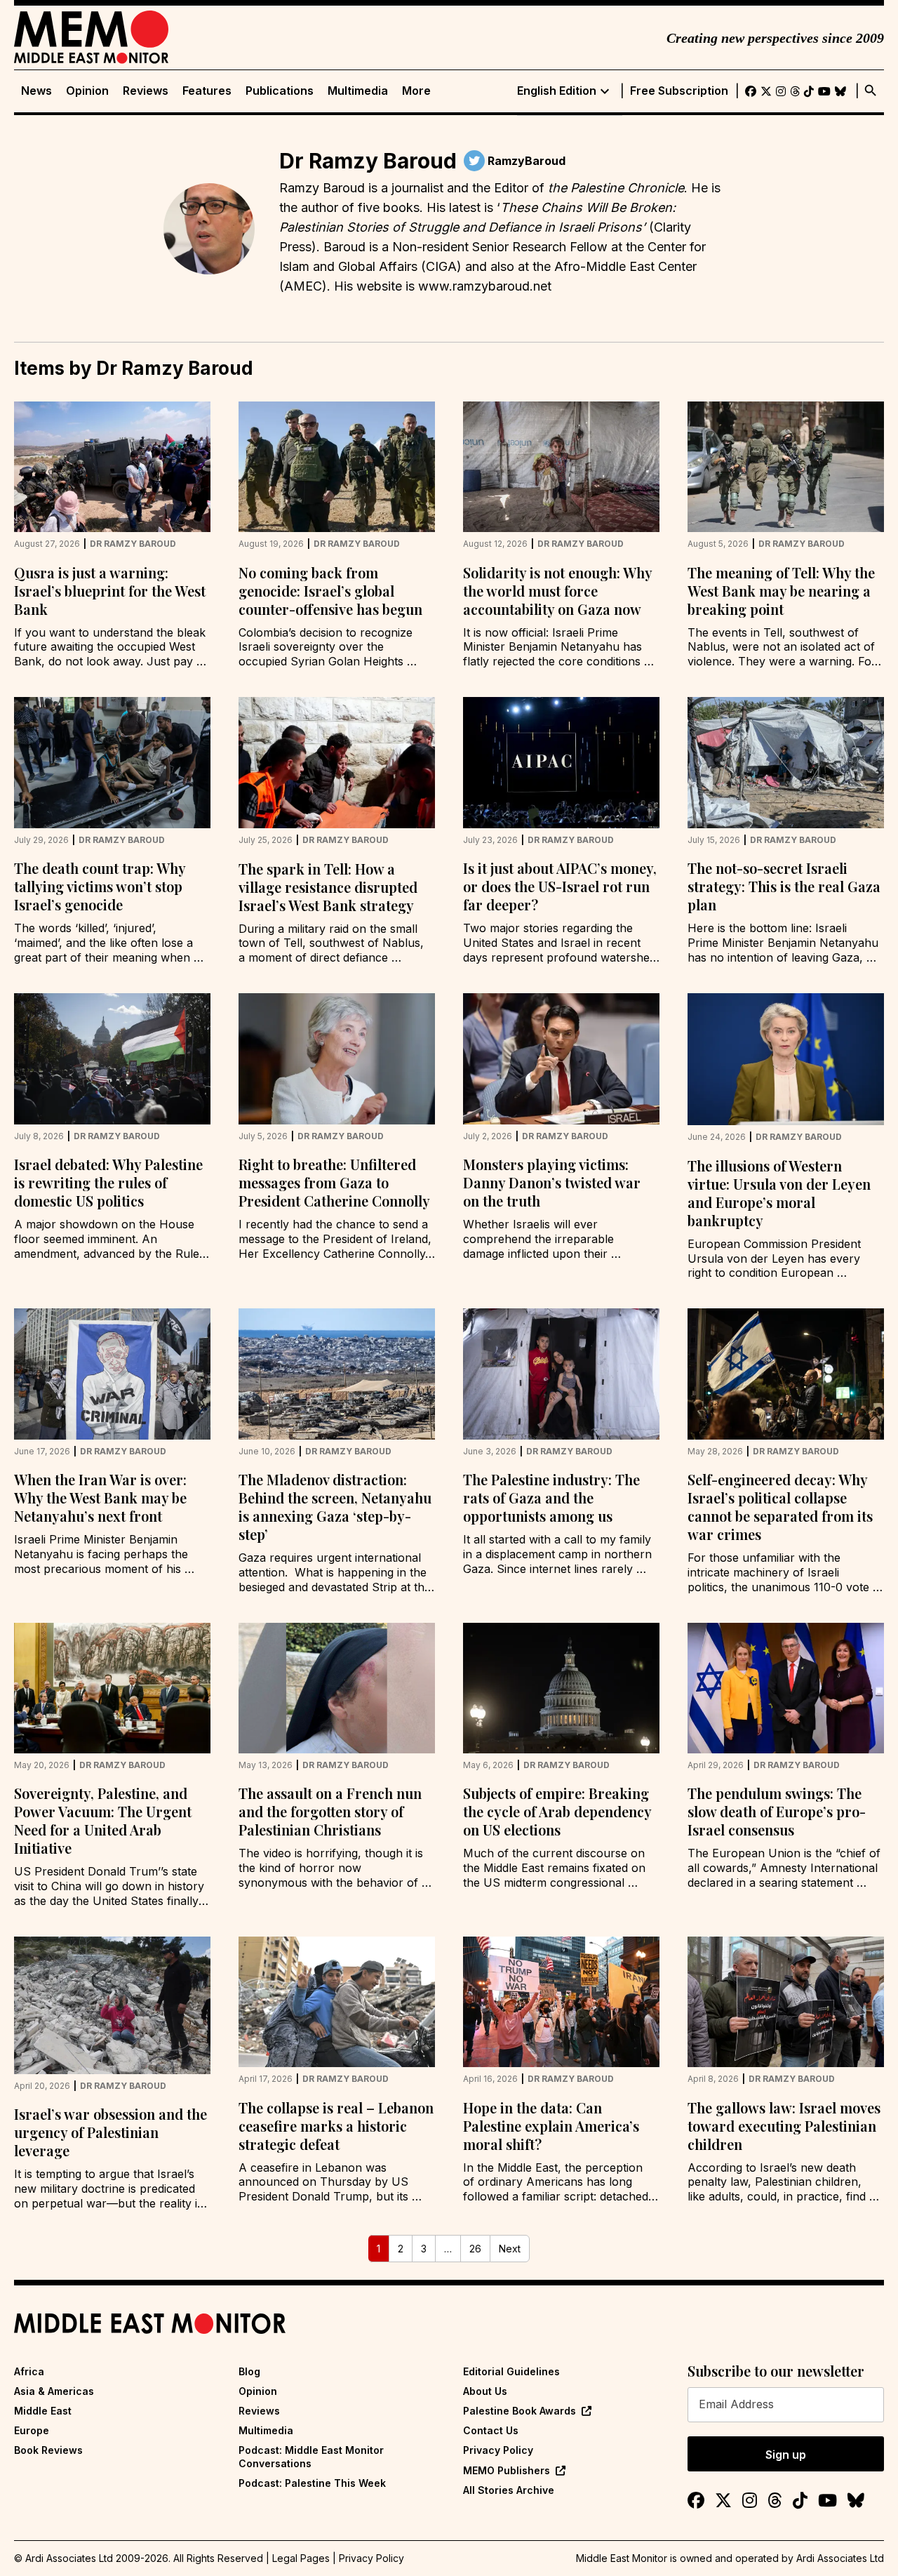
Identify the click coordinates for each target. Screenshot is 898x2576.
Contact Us (491, 2430)
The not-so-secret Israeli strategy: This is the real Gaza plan (784, 886)
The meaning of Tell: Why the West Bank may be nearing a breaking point (781, 591)
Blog (249, 2371)
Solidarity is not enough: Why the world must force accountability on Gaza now (557, 591)
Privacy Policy (498, 2450)
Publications (280, 91)
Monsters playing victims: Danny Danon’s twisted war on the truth (552, 1182)
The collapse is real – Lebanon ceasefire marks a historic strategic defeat (336, 2126)
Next (510, 2249)
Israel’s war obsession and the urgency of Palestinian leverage (110, 2132)
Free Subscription (679, 91)
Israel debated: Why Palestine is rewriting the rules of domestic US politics (108, 1182)
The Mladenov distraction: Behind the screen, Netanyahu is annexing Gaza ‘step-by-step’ (335, 1507)
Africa (29, 2371)
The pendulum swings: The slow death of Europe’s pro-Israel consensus (777, 1811)
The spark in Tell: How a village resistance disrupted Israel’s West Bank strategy (328, 887)
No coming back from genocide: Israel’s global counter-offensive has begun (330, 591)
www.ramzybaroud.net (483, 286)
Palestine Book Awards (520, 2411)
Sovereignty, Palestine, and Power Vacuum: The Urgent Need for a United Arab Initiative (103, 1820)
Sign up (786, 2455)
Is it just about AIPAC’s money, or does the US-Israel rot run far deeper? (560, 886)
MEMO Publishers (507, 2470)
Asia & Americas (54, 2391)
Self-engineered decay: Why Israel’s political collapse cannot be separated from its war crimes (780, 1507)
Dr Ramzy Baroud (133, 544)
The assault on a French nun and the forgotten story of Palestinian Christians (330, 1811)
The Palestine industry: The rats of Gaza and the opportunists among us (551, 1498)
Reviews (146, 91)
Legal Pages (301, 2558)
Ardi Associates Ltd (840, 2558)
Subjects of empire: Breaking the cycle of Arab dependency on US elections (557, 1811)
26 (475, 2249)
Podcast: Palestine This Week (312, 2483)
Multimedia (358, 91)
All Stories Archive (509, 2490)
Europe (32, 2430)
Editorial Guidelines (511, 2371)
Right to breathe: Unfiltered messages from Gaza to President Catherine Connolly (334, 1182)
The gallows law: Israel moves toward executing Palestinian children (784, 2126)
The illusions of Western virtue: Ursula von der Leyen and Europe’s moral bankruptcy (779, 1193)
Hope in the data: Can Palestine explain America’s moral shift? (551, 2126)
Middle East (43, 2411)
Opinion (87, 91)
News (36, 91)
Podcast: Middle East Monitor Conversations (311, 2456)
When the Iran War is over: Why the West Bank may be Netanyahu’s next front (100, 1498)
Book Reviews (48, 2450)
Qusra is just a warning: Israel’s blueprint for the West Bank (110, 591)
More (416, 91)
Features (207, 91)
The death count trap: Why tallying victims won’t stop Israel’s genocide (100, 886)
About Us (485, 2391)
